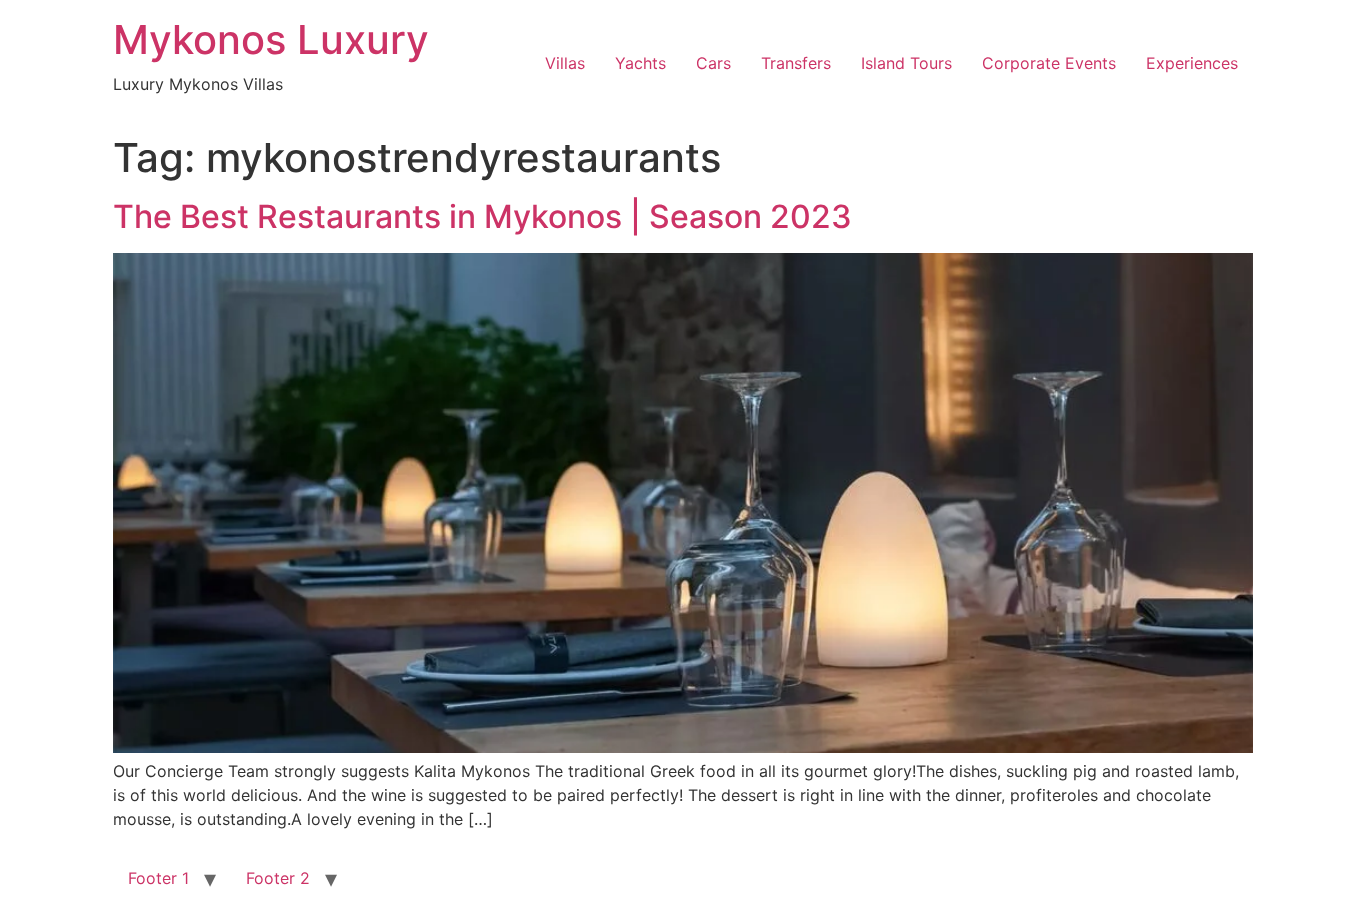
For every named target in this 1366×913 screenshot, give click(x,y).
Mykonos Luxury (271, 39)
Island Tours (906, 63)
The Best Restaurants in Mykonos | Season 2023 (482, 216)
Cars (713, 63)
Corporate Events (1049, 63)
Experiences (1192, 63)
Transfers (796, 63)
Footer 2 (278, 878)
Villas (565, 63)
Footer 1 (158, 878)
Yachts (640, 63)
